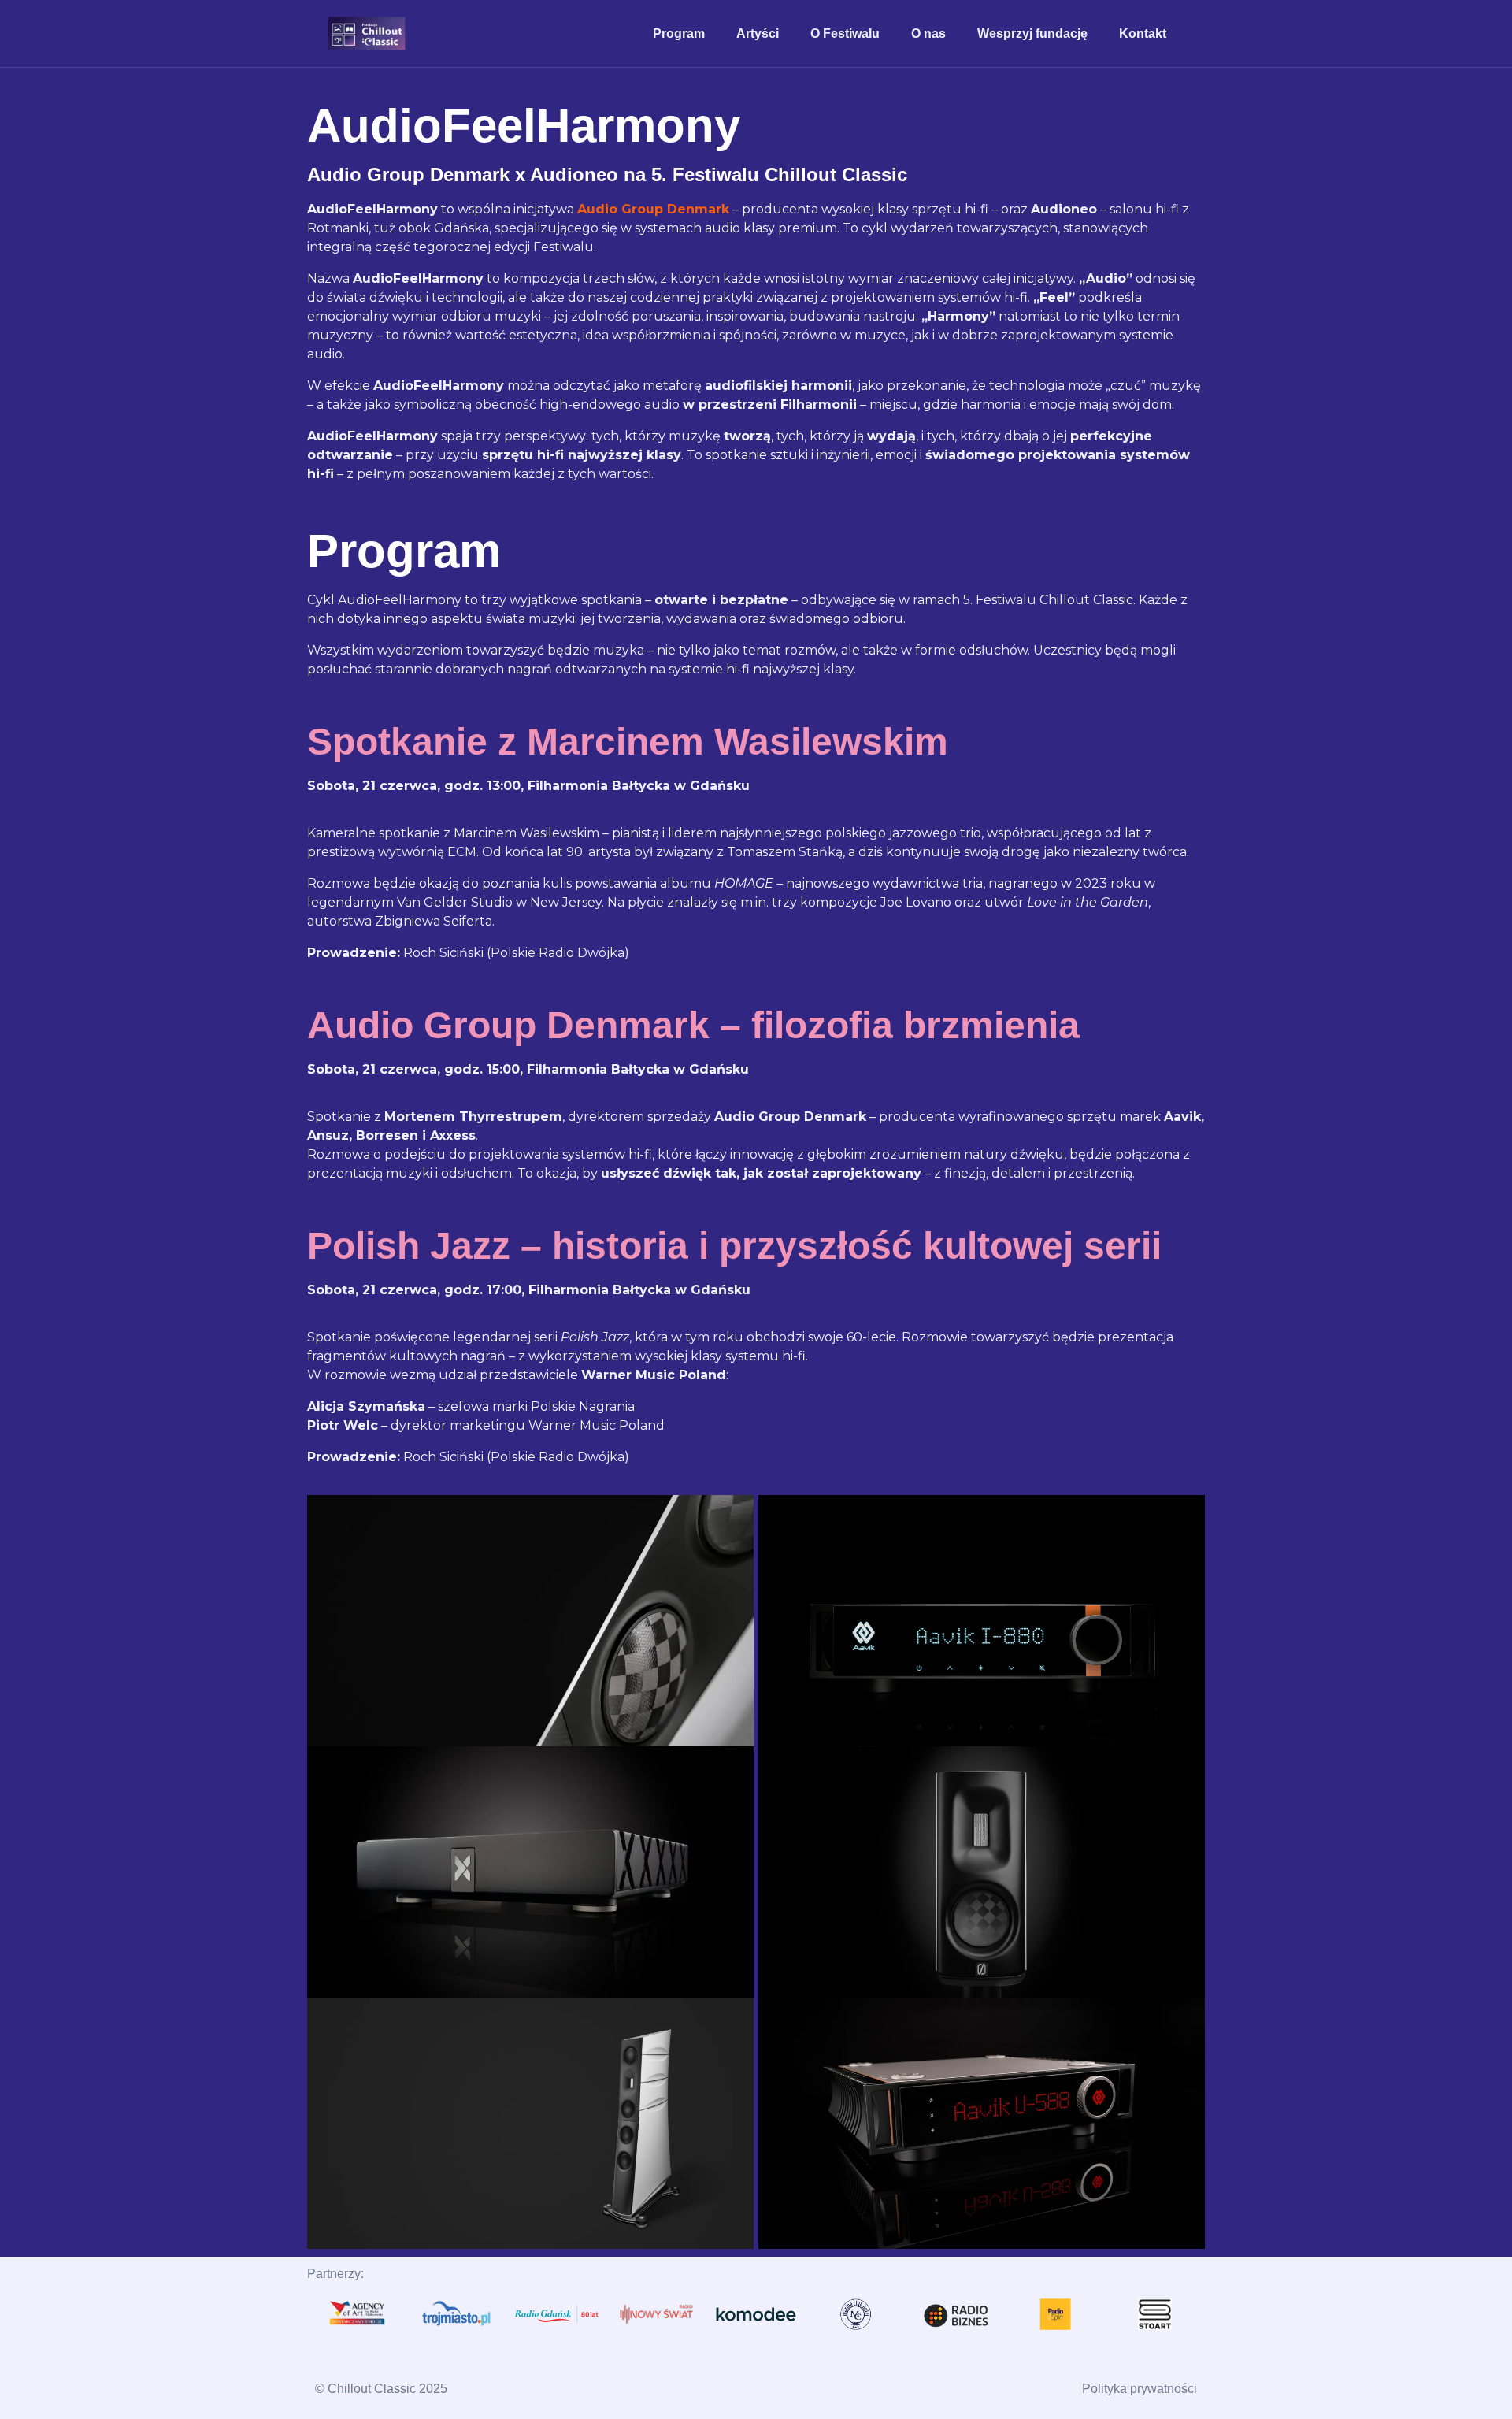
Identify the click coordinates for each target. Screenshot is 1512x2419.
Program (679, 33)
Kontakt (1143, 33)
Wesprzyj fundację (1032, 33)
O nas (928, 33)
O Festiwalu (845, 33)
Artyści (758, 33)
